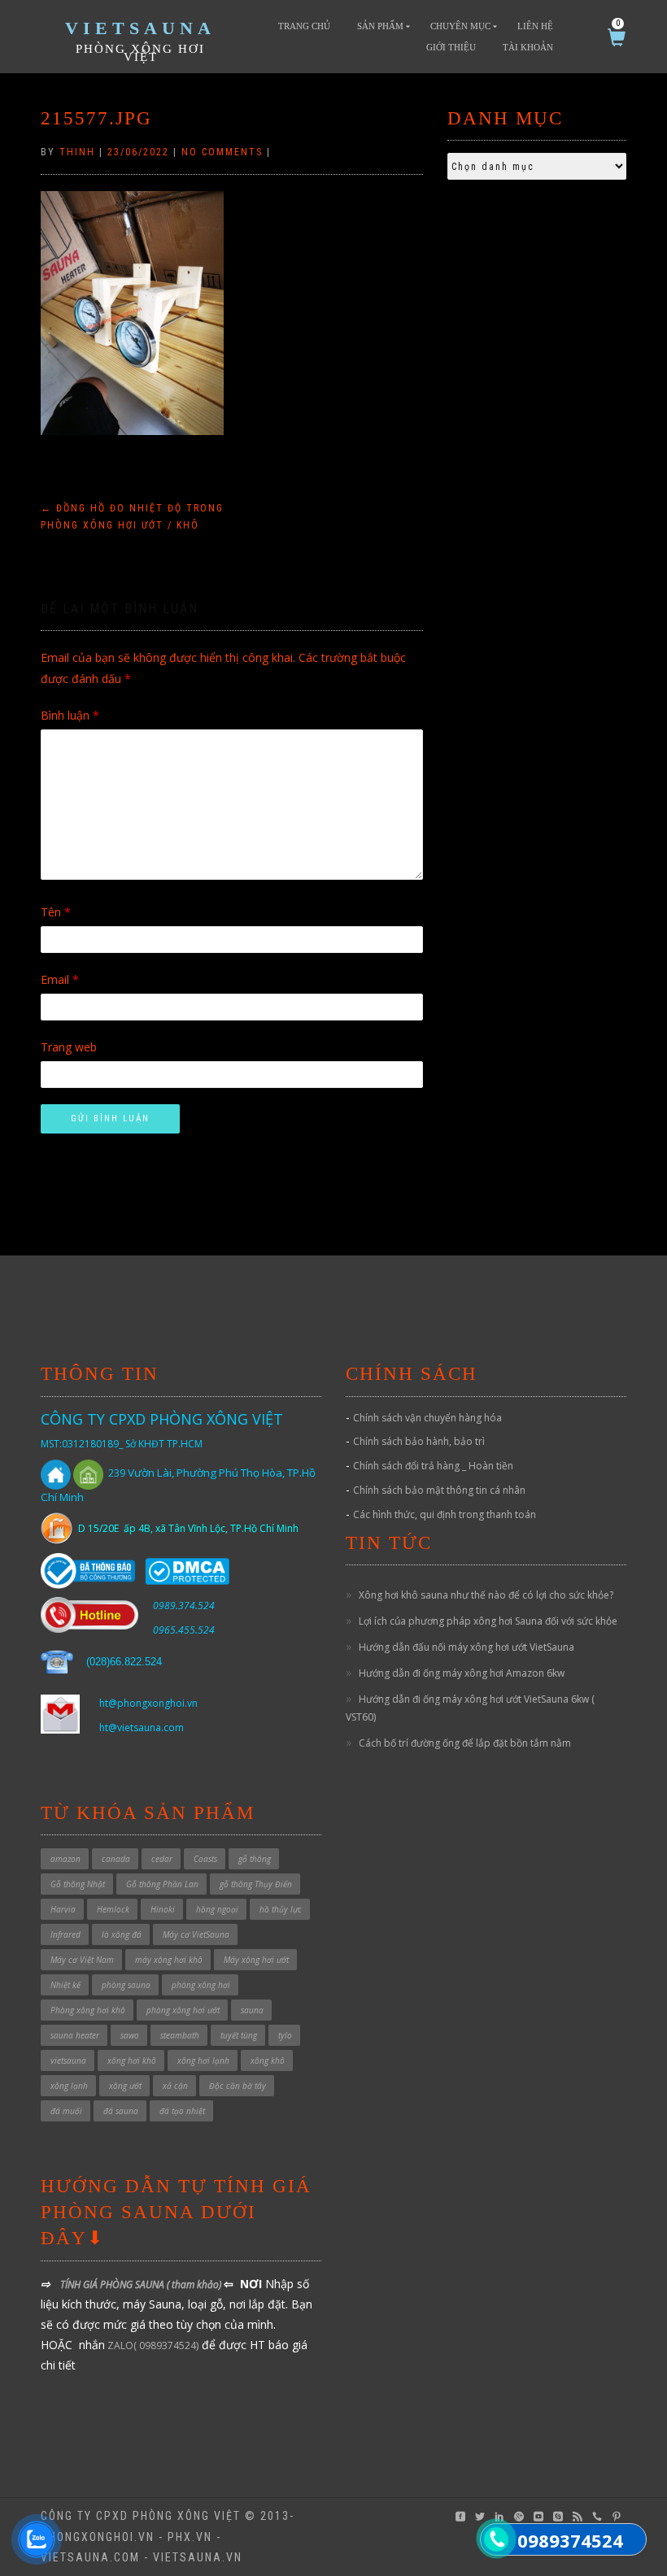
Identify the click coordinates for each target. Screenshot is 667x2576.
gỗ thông (255, 1859)
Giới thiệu (451, 47)
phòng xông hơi (201, 1985)
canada (116, 1859)
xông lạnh (69, 2086)
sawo (130, 2035)
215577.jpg (96, 118)
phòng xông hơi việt (140, 53)
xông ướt (125, 2086)
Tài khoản (528, 47)
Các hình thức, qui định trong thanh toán (445, 1514)
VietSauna (140, 28)
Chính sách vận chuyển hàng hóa (427, 1418)
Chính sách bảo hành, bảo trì (419, 1441)
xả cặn (175, 2086)
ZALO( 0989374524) (152, 2345)
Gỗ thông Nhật (78, 1884)
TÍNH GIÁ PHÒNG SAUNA (113, 2284)
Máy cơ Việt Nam (82, 1960)
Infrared (65, 1934)
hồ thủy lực (281, 1909)
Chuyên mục (460, 26)
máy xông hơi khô (169, 1960)
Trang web (69, 1047)
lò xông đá (122, 1934)
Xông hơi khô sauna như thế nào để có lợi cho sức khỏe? (486, 1595)
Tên (56, 912)
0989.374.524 (184, 1606)
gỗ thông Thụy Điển (256, 1884)
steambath (180, 2035)
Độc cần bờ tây (238, 2086)
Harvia (63, 1909)
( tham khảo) (195, 2284)
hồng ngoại (217, 1909)
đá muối (66, 2111)
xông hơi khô (132, 2060)
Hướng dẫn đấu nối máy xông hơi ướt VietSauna (466, 1647)
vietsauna (68, 2060)
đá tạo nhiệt (182, 2111)
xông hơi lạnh (203, 2060)
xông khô (268, 2060)
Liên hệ (535, 26)
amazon (65, 1859)
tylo (285, 2035)
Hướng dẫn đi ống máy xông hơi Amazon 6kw (462, 1673)
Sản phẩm (380, 26)
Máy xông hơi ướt (256, 1960)
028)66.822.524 (126, 1662)
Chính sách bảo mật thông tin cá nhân (439, 1490)
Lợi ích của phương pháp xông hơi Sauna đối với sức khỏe (488, 1621)
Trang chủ (304, 26)
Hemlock (113, 1909)
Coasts (205, 1859)
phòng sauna (126, 1985)
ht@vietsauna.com (142, 1727)
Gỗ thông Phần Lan (162, 1884)
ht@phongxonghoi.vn (148, 1703)
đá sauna (121, 2111)
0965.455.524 (184, 1630)
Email (60, 979)
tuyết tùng (239, 2035)
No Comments (222, 152)
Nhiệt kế (65, 1985)
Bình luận (70, 715)
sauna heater (75, 2035)
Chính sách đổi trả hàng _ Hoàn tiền (433, 1466)
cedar (162, 1859)
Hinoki (163, 1909)
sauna (252, 2010)
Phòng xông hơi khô (88, 2010)
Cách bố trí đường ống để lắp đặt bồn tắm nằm (465, 1743)
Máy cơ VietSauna (196, 1934)
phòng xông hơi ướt (183, 2010)
